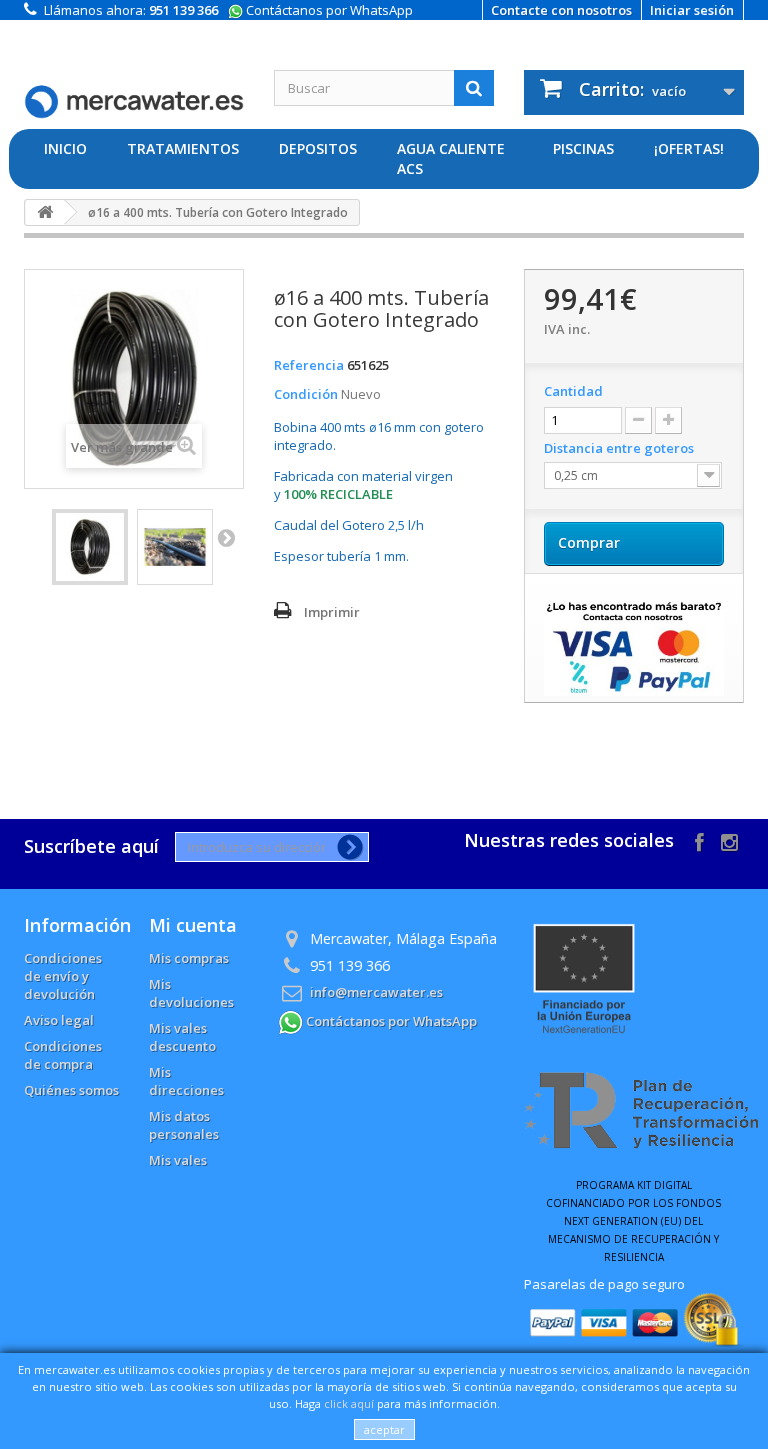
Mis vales (178, 1160)
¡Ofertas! (689, 148)
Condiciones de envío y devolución (63, 976)
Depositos (318, 148)
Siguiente (226, 537)
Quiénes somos (71, 1090)
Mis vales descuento (182, 1037)
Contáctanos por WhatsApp (328, 10)
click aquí (349, 1403)
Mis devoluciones (191, 993)
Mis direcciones (186, 1081)
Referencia (309, 365)
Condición (306, 394)
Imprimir (332, 612)
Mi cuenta (193, 925)
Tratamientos (183, 148)
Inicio (65, 148)
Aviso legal (59, 1020)
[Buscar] (474, 88)
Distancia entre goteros (620, 448)
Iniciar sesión (692, 10)
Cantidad (573, 391)
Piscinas (583, 148)
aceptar (384, 1429)
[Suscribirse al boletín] (346, 847)
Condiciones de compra (63, 1055)
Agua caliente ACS (451, 158)
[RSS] (729, 840)
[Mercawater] (134, 89)
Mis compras (189, 958)
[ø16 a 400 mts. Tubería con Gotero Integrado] (90, 547)
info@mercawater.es (376, 992)
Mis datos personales (184, 1125)
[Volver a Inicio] (45, 212)
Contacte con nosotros (561, 10)
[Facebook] (699, 840)
